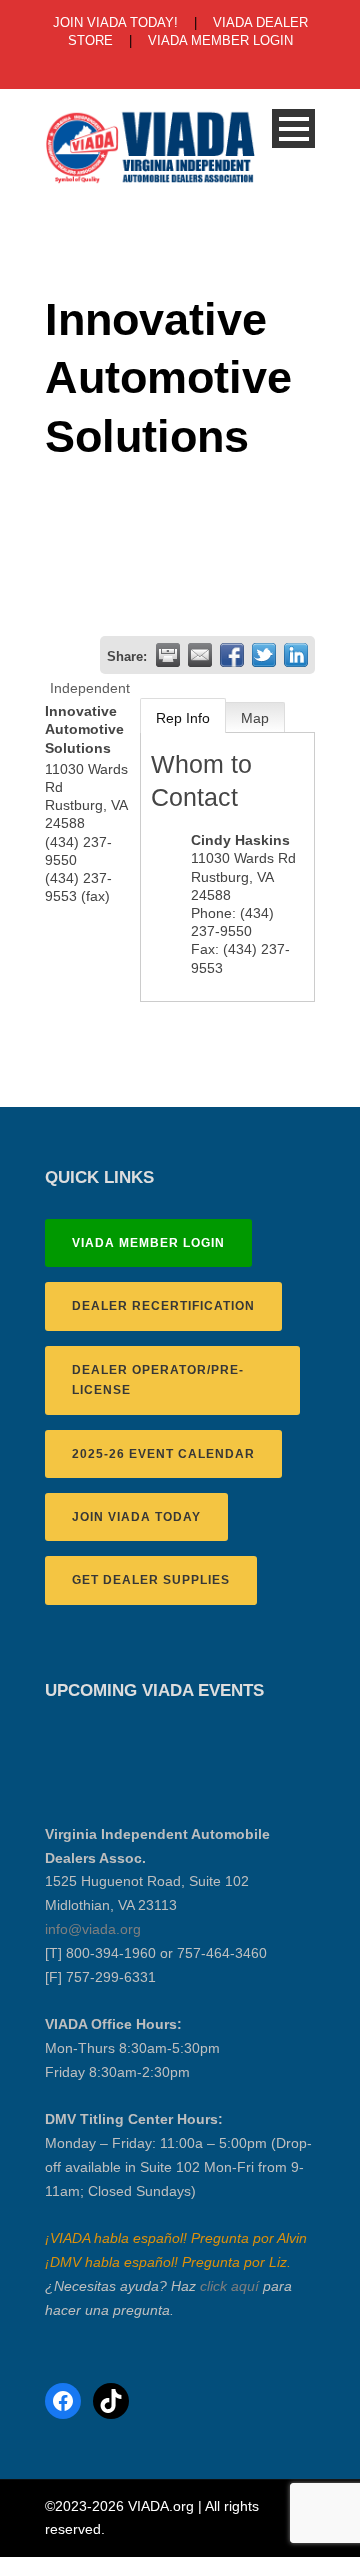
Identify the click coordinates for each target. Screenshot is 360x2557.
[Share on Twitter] (264, 655)
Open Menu (293, 128)
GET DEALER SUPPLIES (151, 1580)
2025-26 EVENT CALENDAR (163, 1454)
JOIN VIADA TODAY (136, 1517)
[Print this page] (168, 655)
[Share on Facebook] (232, 655)
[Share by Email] (200, 655)
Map (255, 718)
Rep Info (183, 718)
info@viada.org (93, 1929)
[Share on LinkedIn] (296, 655)
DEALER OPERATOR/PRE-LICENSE (158, 1380)
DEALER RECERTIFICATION (163, 1306)
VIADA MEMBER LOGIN (220, 40)
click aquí (229, 2286)
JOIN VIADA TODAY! (115, 22)
